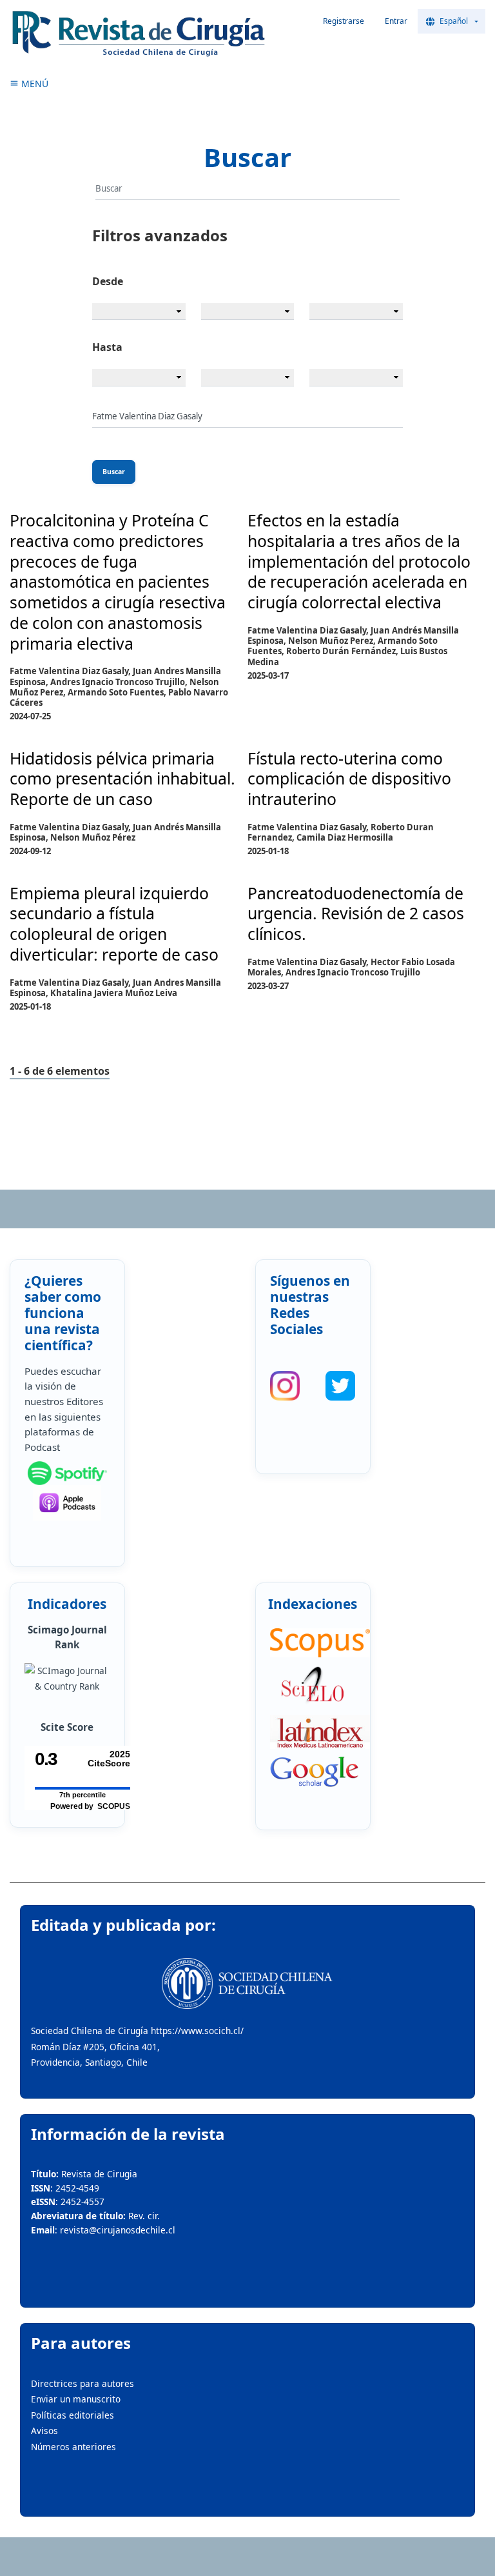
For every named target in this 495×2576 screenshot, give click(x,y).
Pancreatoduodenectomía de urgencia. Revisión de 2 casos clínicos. (356, 914)
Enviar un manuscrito (76, 2399)
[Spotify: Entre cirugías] (67, 1473)
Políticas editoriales (73, 2415)
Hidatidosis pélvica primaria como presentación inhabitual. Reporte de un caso (122, 779)
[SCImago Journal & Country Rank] (67, 1679)
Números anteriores (73, 2447)
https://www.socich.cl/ (197, 2031)
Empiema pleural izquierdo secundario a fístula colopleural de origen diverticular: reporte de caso (114, 924)
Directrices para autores (82, 2383)
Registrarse (344, 21)
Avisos (44, 2431)
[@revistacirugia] (285, 1386)
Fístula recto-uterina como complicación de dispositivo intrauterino (349, 779)
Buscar (114, 472)
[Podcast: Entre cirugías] (67, 1503)
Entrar (396, 21)
